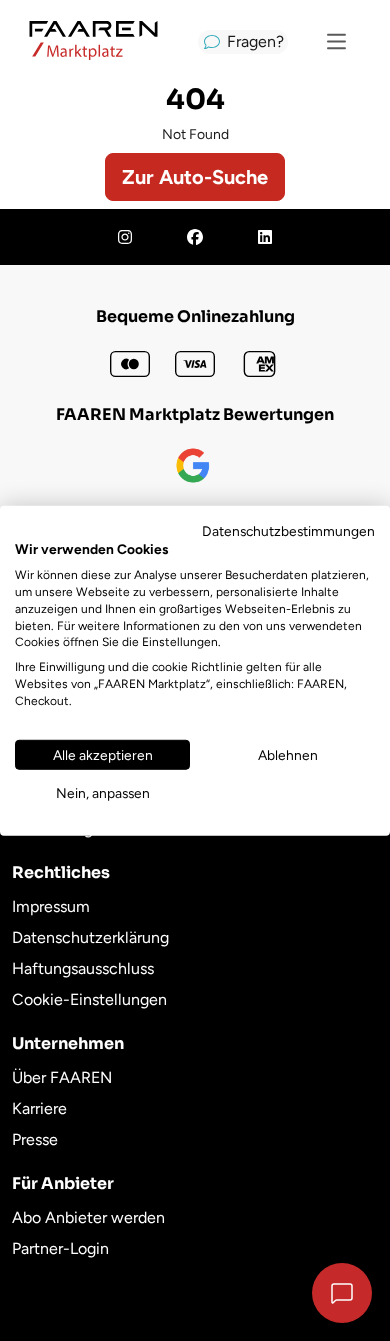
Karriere (39, 1108)
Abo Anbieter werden (88, 1217)
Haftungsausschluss (83, 968)
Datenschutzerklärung (90, 937)
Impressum (51, 906)
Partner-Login (60, 1248)
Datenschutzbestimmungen (288, 530)
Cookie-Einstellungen (89, 999)
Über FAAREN (62, 1077)
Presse (35, 1139)
